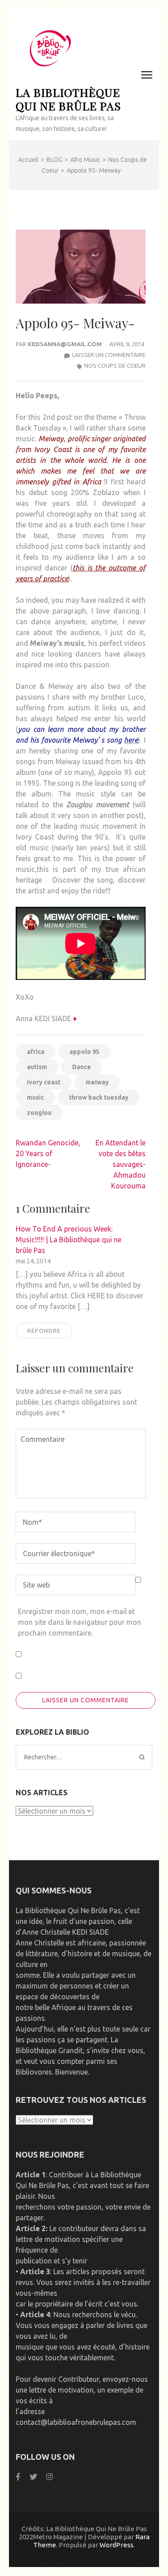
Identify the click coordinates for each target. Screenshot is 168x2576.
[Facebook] (18, 2477)
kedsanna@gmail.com (65, 344)
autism (37, 1067)
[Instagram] (50, 2477)
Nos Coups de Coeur (115, 366)
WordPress (116, 2545)
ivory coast (44, 1082)
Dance (82, 1067)
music (35, 1097)
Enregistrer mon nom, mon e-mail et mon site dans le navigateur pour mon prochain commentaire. (80, 1622)
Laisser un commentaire (109, 355)
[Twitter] (33, 2477)
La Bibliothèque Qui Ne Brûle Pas (68, 99)
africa (36, 1052)
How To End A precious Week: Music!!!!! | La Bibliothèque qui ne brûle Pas (69, 1240)
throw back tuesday (99, 1097)
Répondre (44, 1331)
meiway (97, 1082)
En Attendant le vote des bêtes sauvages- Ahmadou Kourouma (121, 1164)
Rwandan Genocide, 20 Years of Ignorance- (48, 1153)
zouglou (39, 1113)
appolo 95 (84, 1052)
